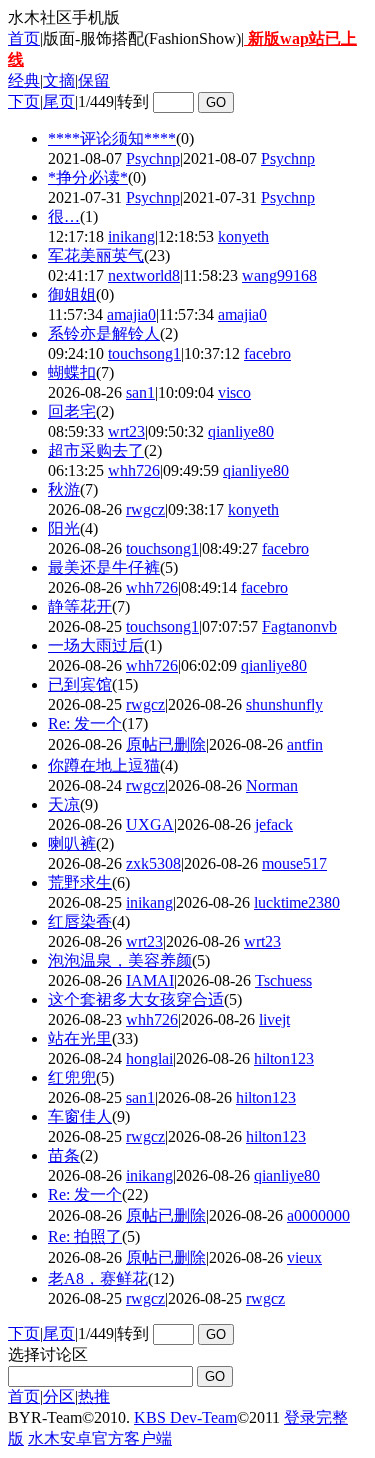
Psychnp (153, 158)
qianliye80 (241, 431)
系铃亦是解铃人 (104, 333)
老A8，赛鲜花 (98, 1278)
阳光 (64, 528)
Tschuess (283, 980)
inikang (131, 236)
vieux (304, 1257)
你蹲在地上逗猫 (104, 765)
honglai (149, 1058)
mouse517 (294, 863)
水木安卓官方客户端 (100, 1438)
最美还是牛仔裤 (104, 567)
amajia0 (131, 314)
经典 (24, 80)
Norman (272, 785)
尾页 (59, 101)
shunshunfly (284, 704)
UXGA (150, 824)
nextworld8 (144, 275)
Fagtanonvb (299, 626)
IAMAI (150, 980)
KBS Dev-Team (185, 1417)
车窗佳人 (80, 1116)
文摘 (59, 80)
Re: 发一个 (85, 723)
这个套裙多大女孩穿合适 (136, 999)
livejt (274, 1019)
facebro (267, 353)
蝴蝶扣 (72, 372)
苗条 (64, 1155)
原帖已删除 (166, 744)
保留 (94, 80)
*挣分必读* (88, 177)
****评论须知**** (112, 138)
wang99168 (279, 275)
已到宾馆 (80, 684)
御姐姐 (72, 294)
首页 (24, 38)
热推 (94, 1396)
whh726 (134, 470)
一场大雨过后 (96, 645)
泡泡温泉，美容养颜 (120, 960)
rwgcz (145, 509)
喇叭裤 (72, 843)
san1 (140, 392)
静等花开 (80, 606)
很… (64, 216)
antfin (305, 744)
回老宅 (72, 411)
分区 (59, 1396)
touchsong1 (144, 353)
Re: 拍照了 (85, 1236)
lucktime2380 (297, 902)
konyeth (243, 236)
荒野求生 (80, 882)
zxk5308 (153, 863)
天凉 (64, 804)
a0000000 (318, 1215)
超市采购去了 (96, 450)
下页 (24, 101)
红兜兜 (72, 1077)
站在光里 (80, 1038)
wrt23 (126, 431)
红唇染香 (80, 921)
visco (234, 392)
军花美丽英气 (96, 255)
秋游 (64, 489)
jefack (274, 824)
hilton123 (284, 1058)
